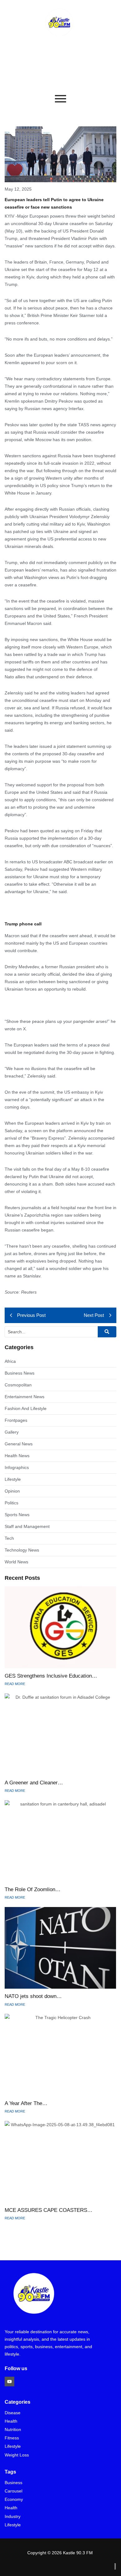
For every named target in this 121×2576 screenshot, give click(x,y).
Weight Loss (17, 2455)
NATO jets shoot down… (33, 1996)
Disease (13, 2413)
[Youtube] (9, 2382)
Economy (14, 2499)
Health (11, 2421)
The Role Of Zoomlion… (33, 1889)
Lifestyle (13, 2446)
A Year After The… (26, 2103)
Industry (13, 2517)
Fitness (12, 2438)
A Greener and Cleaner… (34, 1783)
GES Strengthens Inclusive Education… (51, 1676)
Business (13, 2483)
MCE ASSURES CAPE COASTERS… (49, 2210)
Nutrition (13, 2430)
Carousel (13, 2491)
